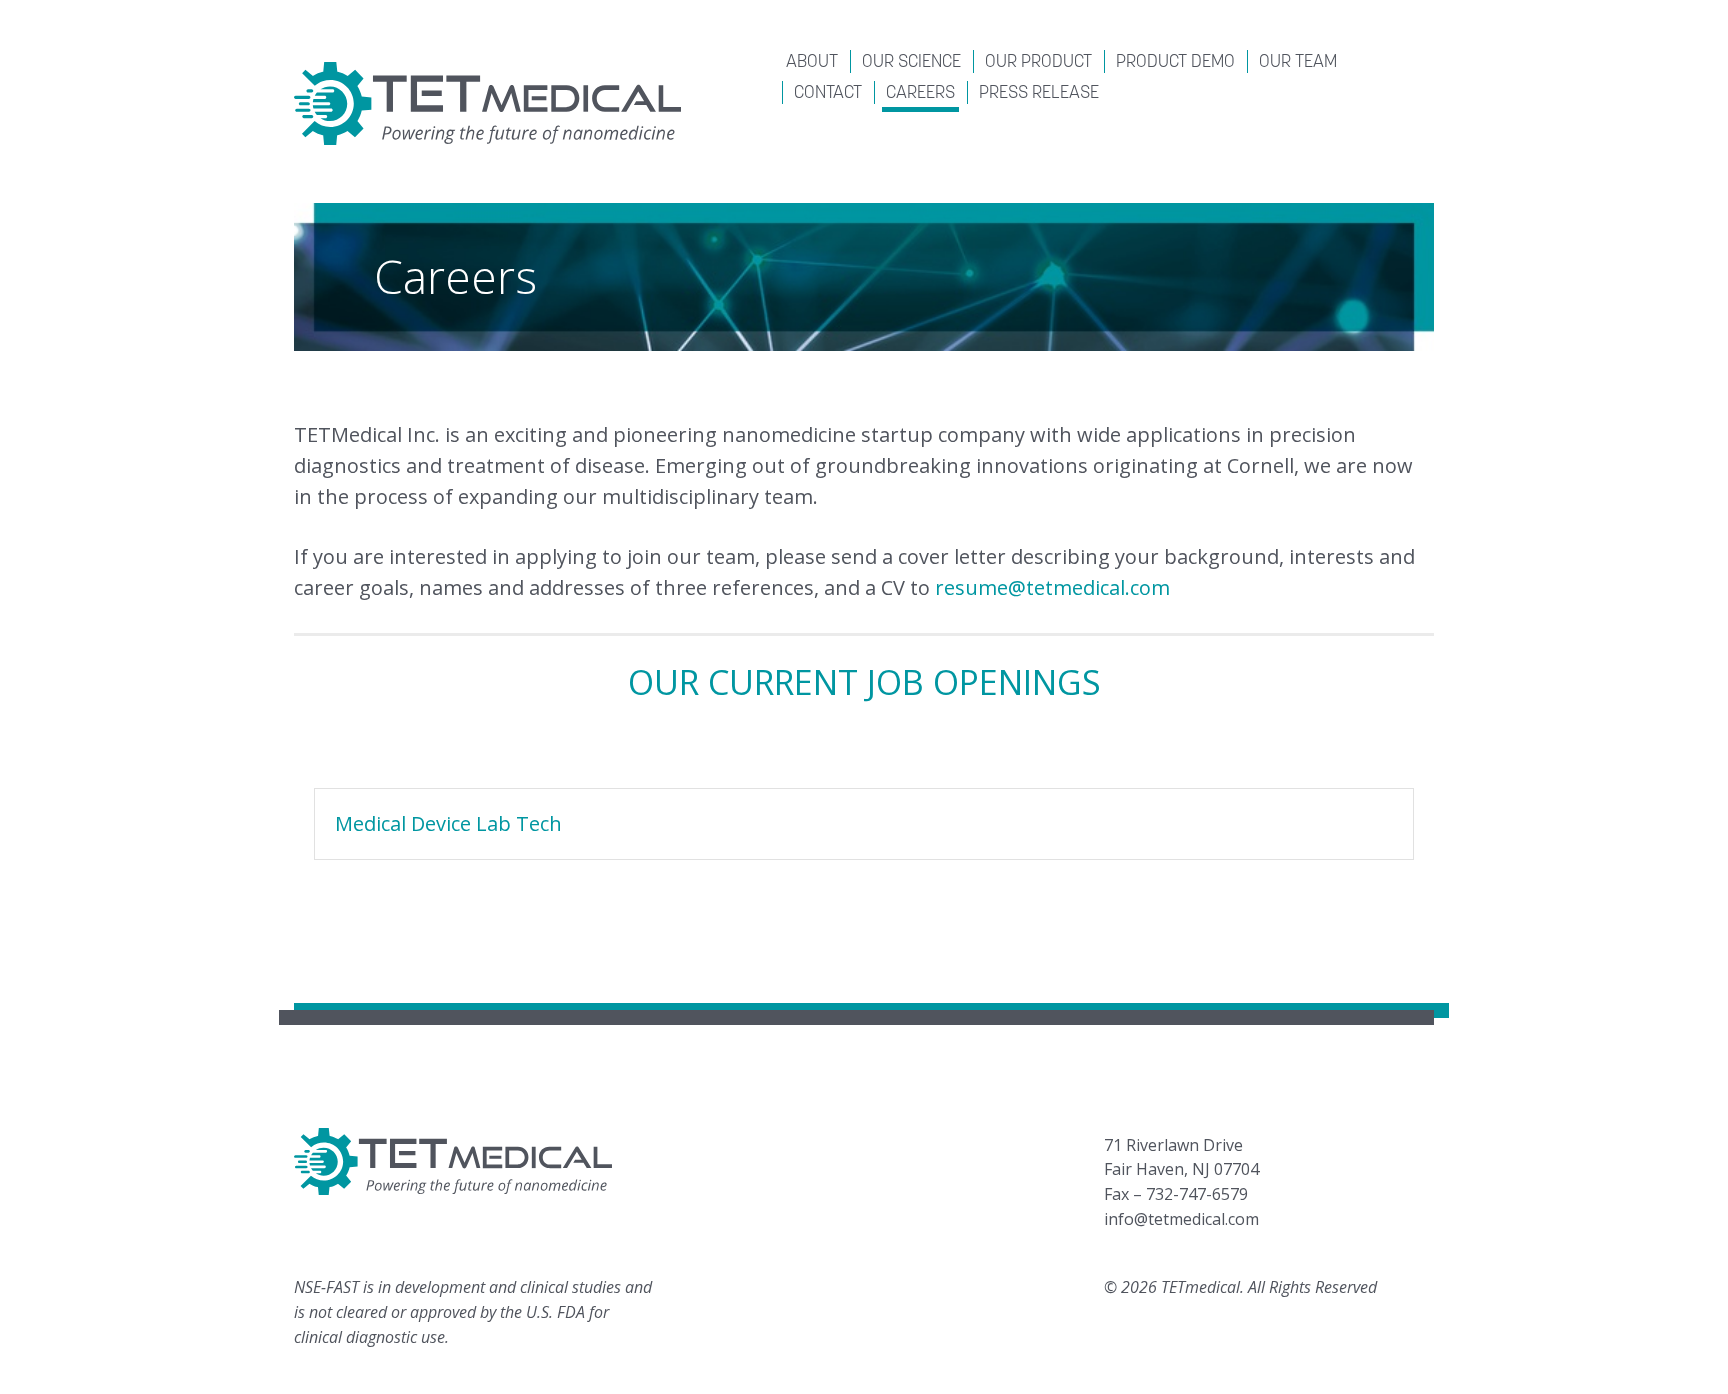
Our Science (911, 63)
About (812, 63)
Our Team (1298, 63)
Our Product (1038, 63)
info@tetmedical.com (1181, 1219)
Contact (828, 94)
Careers (920, 94)
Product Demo (1175, 63)
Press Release (1039, 94)
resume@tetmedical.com (1052, 587)
